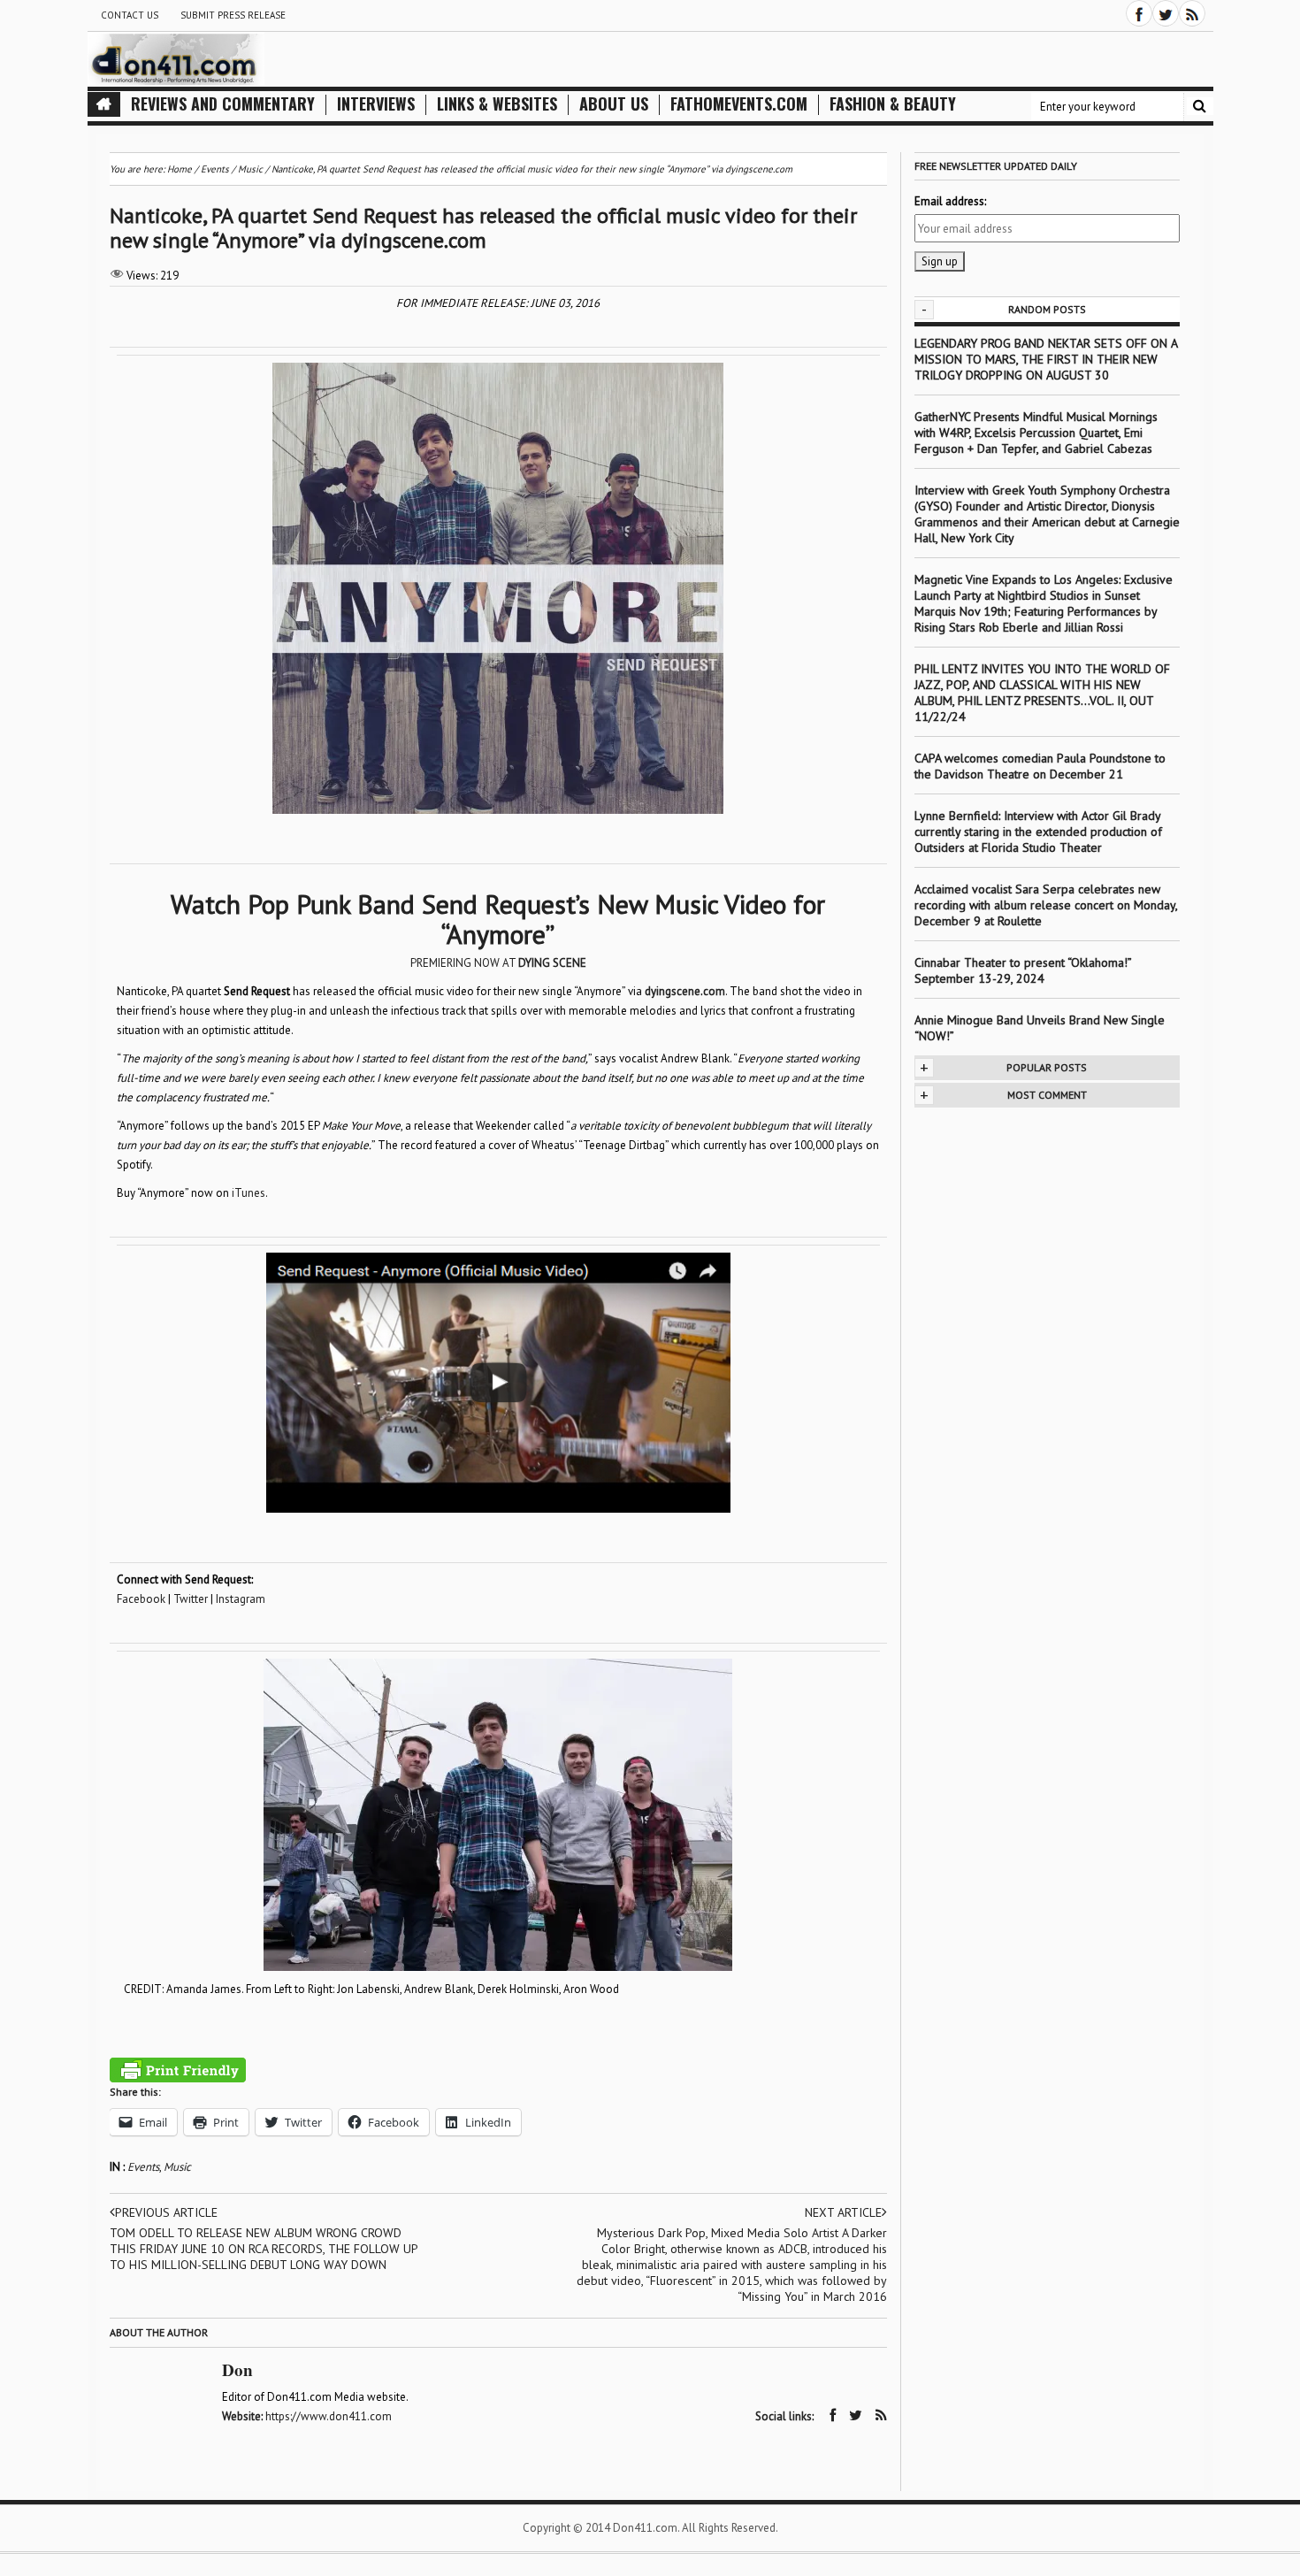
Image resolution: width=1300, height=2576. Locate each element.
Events (143, 2167)
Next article (843, 2212)
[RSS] (1192, 13)
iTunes (249, 1193)
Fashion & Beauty (893, 104)
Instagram (241, 1599)
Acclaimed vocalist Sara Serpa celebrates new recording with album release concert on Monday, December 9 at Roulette (1046, 905)
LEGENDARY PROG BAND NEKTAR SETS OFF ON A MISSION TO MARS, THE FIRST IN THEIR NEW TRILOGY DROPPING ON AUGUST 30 (1046, 359)
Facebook (141, 1599)
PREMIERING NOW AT (498, 963)
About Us (614, 104)
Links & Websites (497, 104)
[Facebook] (1139, 13)
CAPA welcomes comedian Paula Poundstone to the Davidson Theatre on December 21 (1040, 766)
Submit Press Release (233, 15)
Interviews (376, 104)
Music (177, 2167)
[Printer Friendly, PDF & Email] (178, 2070)
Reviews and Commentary (223, 104)
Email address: (950, 201)
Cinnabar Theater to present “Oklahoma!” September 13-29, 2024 (1023, 970)
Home (180, 169)
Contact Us (130, 15)
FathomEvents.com (739, 104)
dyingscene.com (685, 991)
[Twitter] (1166, 13)
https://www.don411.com (329, 2416)
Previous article (166, 2212)
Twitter (191, 1599)
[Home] (104, 104)
